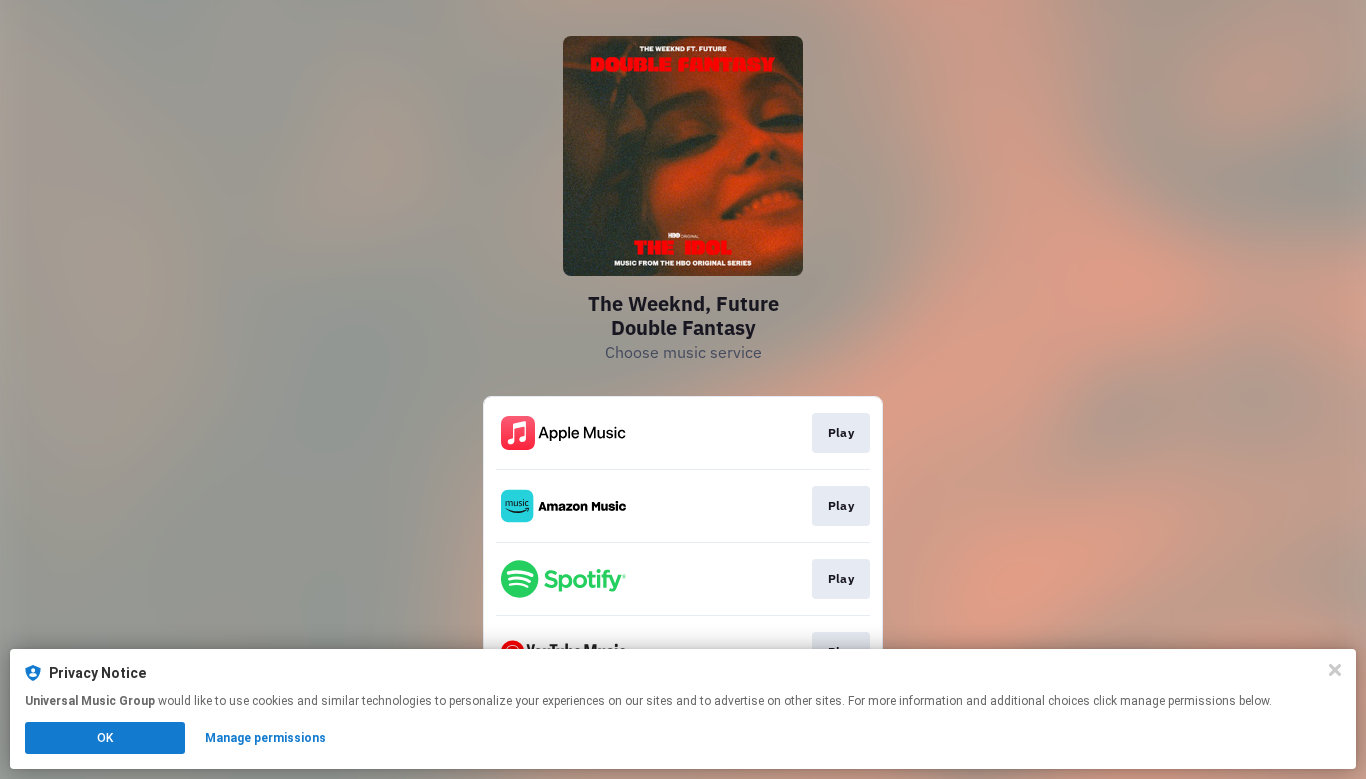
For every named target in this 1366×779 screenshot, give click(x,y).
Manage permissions (265, 738)
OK (105, 738)
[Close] (1335, 670)
